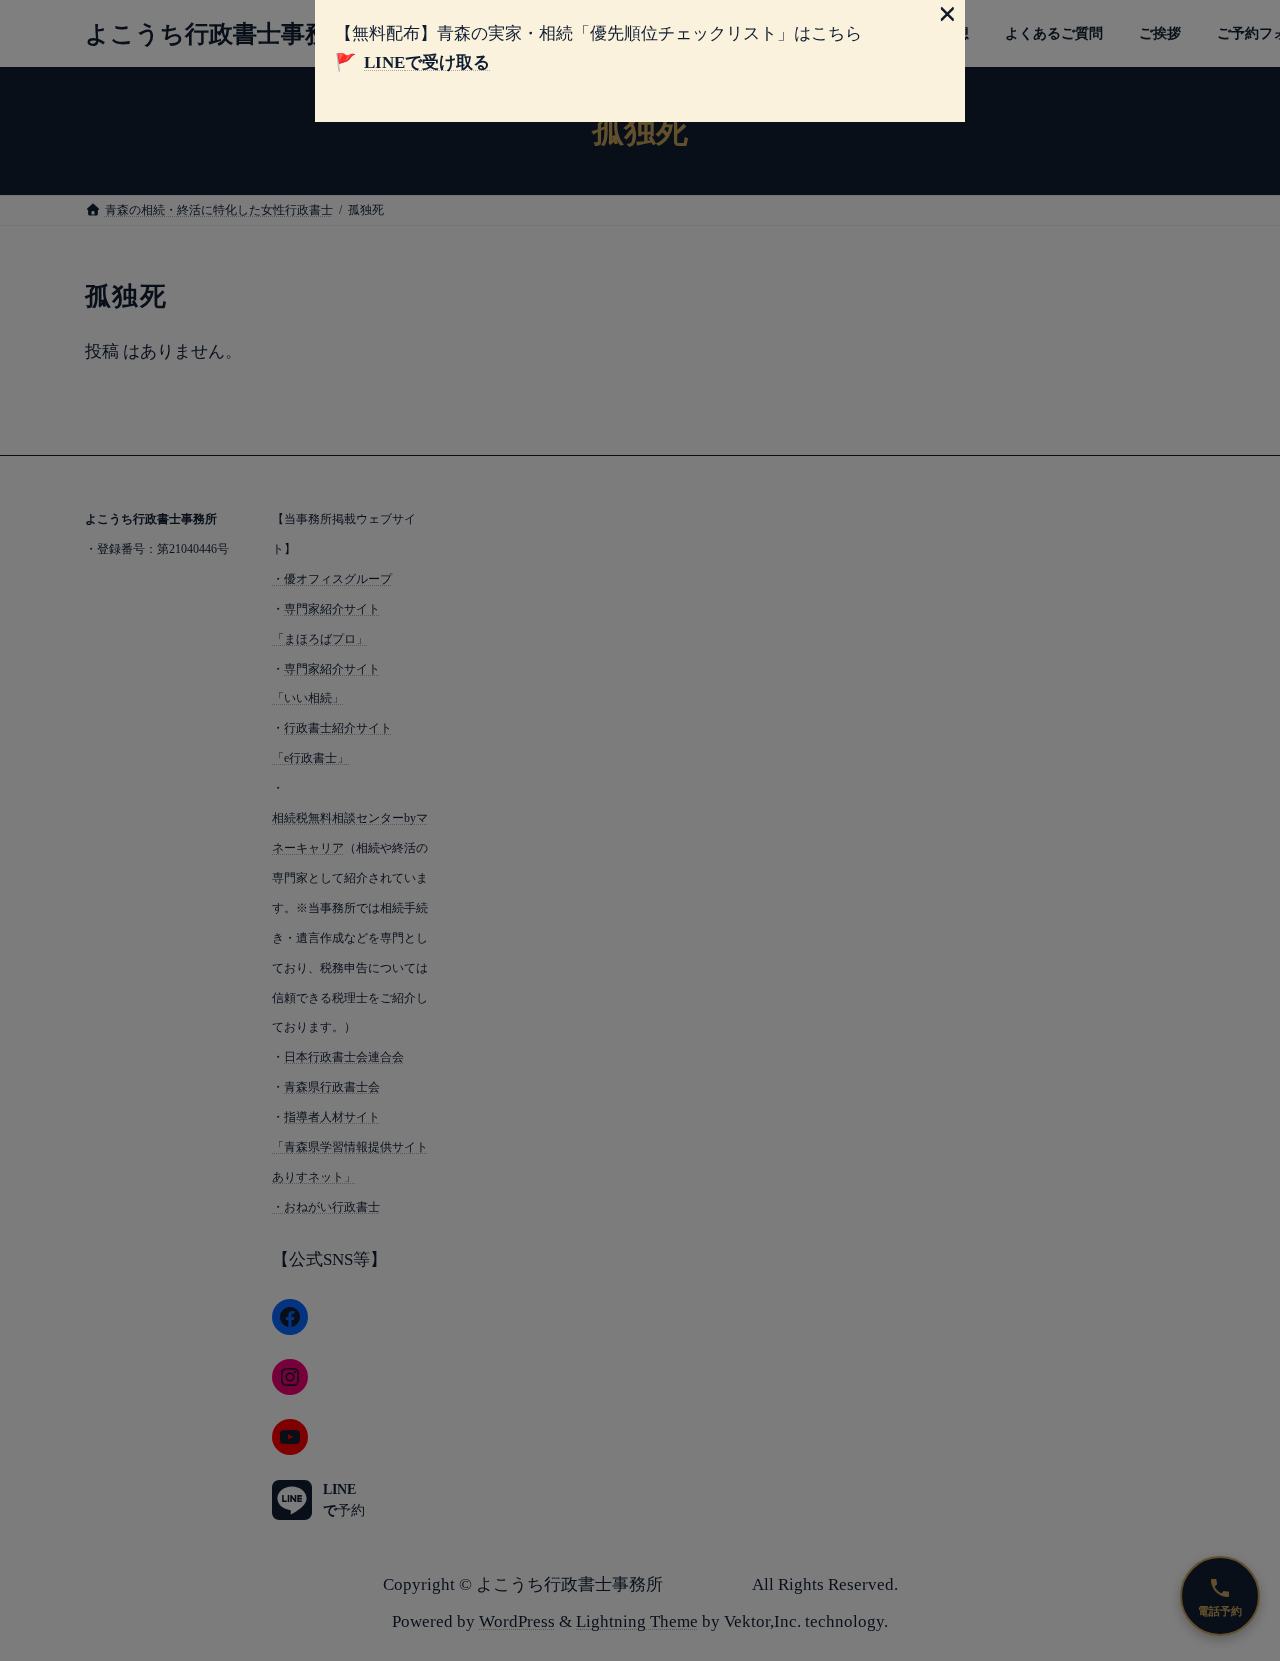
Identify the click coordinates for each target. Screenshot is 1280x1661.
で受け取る (427, 62)
